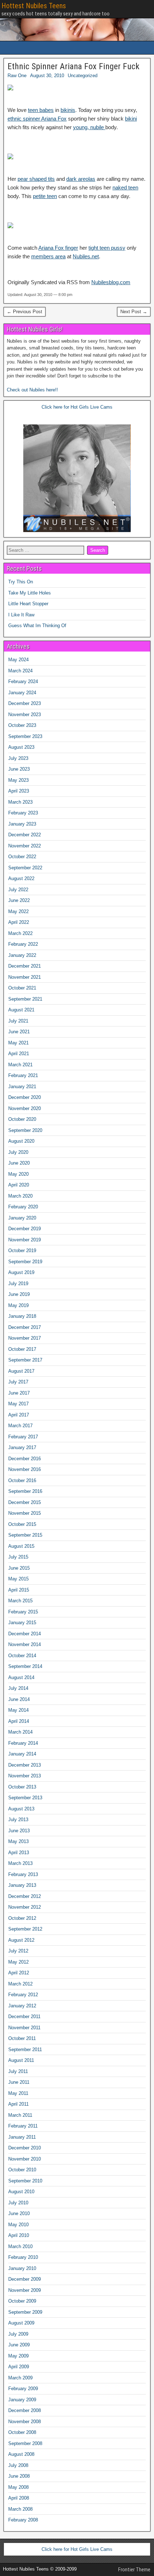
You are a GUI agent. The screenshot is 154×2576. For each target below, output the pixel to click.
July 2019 (18, 1284)
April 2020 (19, 1185)
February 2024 (23, 681)
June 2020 (19, 1163)
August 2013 (21, 1809)
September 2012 (25, 1929)
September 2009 (25, 2312)
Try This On (21, 582)
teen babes (41, 110)
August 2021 (21, 1010)
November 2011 (24, 2028)
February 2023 (23, 813)
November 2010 (25, 2159)
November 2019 (25, 1240)
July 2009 (18, 2334)
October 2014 (22, 1656)
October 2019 (22, 1251)
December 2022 (25, 835)
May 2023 (18, 780)
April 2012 (19, 1973)
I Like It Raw (21, 615)
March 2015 (20, 1601)
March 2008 (20, 2509)
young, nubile (89, 127)
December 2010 (25, 2148)
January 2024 (22, 693)
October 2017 (22, 1349)
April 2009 (19, 2367)
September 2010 (25, 2181)
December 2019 (25, 1229)
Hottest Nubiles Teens (34, 6)
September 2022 (25, 868)
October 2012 (22, 1918)
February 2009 (23, 2389)
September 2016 (25, 1491)
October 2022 (22, 857)
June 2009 (19, 2345)
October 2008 (22, 2432)
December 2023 (25, 703)
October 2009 (22, 2301)
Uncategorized (83, 76)
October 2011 (22, 2038)
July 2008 (18, 2465)
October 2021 (22, 988)
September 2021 (25, 999)
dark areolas (81, 179)
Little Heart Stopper (28, 604)
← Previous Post (25, 312)
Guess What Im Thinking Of (37, 626)
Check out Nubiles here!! (32, 390)
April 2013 (19, 1853)
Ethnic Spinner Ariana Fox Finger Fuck (73, 66)
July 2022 (18, 890)
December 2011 (24, 2016)
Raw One (17, 76)
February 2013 (23, 1874)
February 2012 (23, 1995)
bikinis (68, 110)
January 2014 (22, 1754)
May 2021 (18, 1043)
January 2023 (22, 824)
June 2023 (19, 769)
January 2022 (22, 955)
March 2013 (20, 1863)
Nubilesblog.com (111, 282)
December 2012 (25, 1896)
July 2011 (18, 2071)
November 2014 (25, 1644)
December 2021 (25, 966)
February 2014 (23, 1743)
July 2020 (18, 1152)
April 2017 (19, 1415)
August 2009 (21, 2323)
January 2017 (22, 1447)
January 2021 (22, 1087)
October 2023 (22, 725)
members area (48, 256)
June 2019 (19, 1294)
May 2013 (18, 1841)
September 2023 (25, 736)
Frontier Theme (134, 2570)
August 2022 (21, 878)
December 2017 (25, 1327)
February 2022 (23, 944)
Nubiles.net (86, 256)
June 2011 (19, 2082)
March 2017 (20, 1426)
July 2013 (18, 1820)
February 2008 (23, 2520)
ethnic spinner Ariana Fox (37, 119)
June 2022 (19, 900)
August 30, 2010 (47, 76)
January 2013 (22, 1885)
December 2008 (25, 2410)
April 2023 (19, 791)
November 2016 (25, 1469)
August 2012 (21, 1940)
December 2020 (25, 1097)
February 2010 (23, 2257)
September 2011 (25, 2049)
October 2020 (22, 1119)
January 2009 (22, 2400)
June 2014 (19, 1699)
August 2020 (21, 1141)
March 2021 (20, 1065)
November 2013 (25, 1776)
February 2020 (23, 1207)
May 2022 (18, 911)
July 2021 (18, 1021)
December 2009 (25, 2279)
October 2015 (22, 1524)
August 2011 (21, 2060)
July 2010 (18, 2203)
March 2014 (20, 1732)
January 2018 (22, 1316)
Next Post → (134, 312)
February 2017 (23, 1437)
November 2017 (25, 1338)
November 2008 (25, 2422)
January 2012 (22, 2006)
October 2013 (22, 1787)
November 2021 (25, 977)
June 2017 (19, 1393)
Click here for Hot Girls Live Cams (77, 407)
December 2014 (25, 1634)
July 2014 (18, 1688)
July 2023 (18, 758)
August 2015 (21, 1546)
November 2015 (25, 1513)
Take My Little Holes (30, 593)
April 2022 (19, 922)
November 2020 (25, 1108)
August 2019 (21, 1272)
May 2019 (18, 1305)
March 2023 (20, 802)
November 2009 (25, 2290)
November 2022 (25, 846)
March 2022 (20, 933)
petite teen (45, 196)
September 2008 (25, 2443)
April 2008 (19, 2498)
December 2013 (25, 1765)
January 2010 (22, 2268)
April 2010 (19, 2235)
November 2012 (25, 1907)
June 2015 (19, 1568)
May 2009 (18, 2356)
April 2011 (18, 2104)
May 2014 (18, 1710)
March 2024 (20, 671)
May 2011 (18, 2093)
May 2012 (18, 1962)
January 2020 (22, 1218)
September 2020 (25, 1130)
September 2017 (25, 1360)
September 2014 (25, 1666)
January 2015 (22, 1623)
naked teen (125, 187)
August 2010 (21, 2192)
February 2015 (23, 1612)
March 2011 (20, 2115)
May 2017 (18, 1404)
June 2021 (19, 1032)
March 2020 (20, 1196)
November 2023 (25, 714)
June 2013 (19, 1831)
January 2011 (22, 2137)
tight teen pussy (107, 248)
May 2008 (18, 2487)
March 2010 (20, 2246)
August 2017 (21, 1371)
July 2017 (18, 1382)
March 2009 (20, 2378)
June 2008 (19, 2476)
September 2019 (25, 1262)
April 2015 (19, 1590)
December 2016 (25, 1459)
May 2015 (18, 1579)
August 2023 (21, 747)
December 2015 (25, 1502)
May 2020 (18, 1174)
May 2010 (18, 2225)
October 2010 (22, 2170)
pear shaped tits (36, 179)
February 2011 (23, 2126)
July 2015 (18, 1557)
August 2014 (21, 1677)
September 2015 (25, 1535)
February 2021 (23, 1075)
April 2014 (19, 1721)
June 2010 (19, 2213)
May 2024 (18, 660)
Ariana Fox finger (58, 248)
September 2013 (25, 1798)
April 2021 (19, 1054)
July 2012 (18, 1951)
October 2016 (22, 1480)
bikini (131, 119)
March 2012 (20, 1984)
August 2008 (21, 2454)
